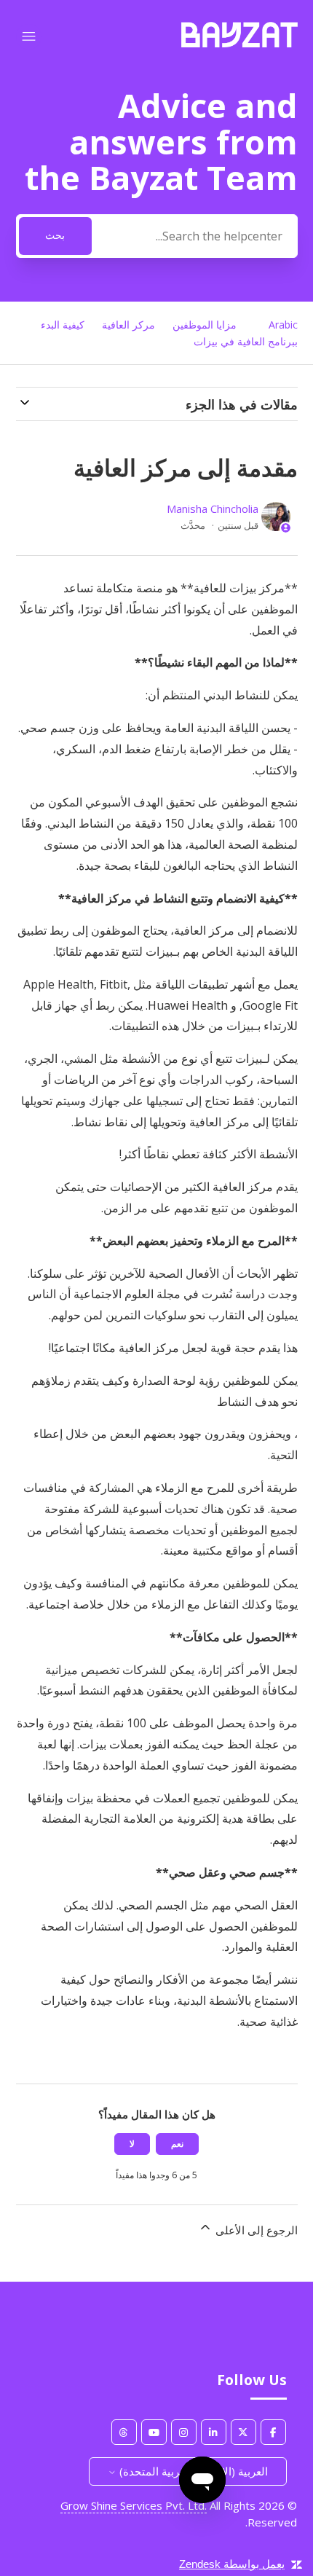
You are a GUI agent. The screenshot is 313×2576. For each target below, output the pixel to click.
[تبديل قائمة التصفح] (29, 37)
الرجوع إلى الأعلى (255, 2230)
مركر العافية (128, 325)
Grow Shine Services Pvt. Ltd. (134, 2505)
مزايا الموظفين (205, 325)
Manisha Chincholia (213, 508)
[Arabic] (239, 43)
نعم (177, 2144)
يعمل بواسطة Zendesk (232, 2564)
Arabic (283, 325)
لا (132, 2144)
